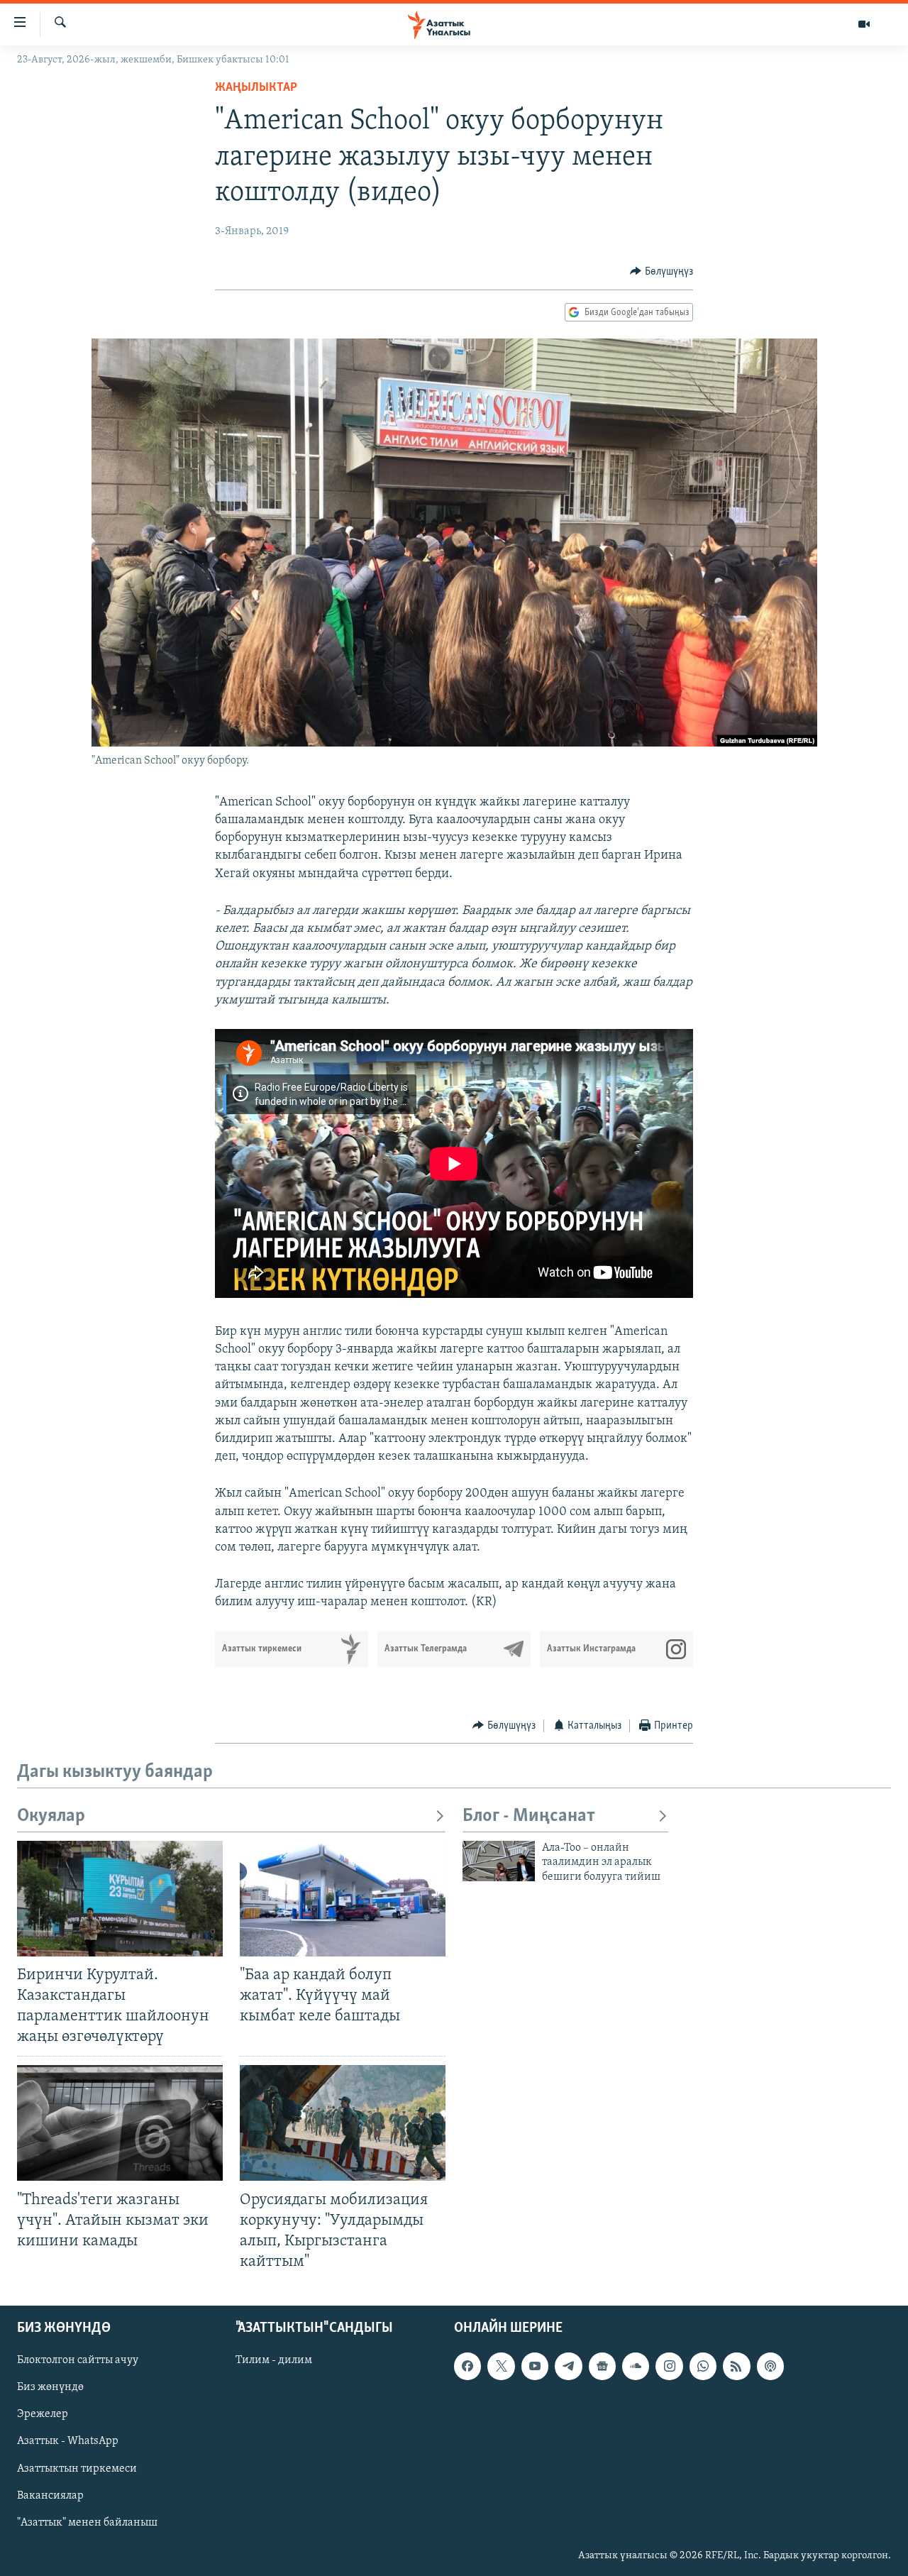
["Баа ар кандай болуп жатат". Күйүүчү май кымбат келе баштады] (343, 1899)
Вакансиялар (50, 2496)
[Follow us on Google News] (602, 2366)
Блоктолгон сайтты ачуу (78, 2360)
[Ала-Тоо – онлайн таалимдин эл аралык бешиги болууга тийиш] (499, 1861)
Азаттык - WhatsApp (68, 2442)
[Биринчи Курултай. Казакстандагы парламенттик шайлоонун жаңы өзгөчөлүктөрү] (120, 1899)
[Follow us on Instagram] (669, 2366)
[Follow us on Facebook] (467, 2366)
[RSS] (736, 2366)
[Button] (661, 272)
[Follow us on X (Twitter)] (501, 2366)
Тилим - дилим (274, 2360)
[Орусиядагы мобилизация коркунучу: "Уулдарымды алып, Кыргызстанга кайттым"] (343, 2123)
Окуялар (51, 1816)
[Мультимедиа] (864, 24)
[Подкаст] (770, 2366)
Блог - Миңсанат (529, 1816)
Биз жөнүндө (50, 2387)
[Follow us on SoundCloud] (636, 2366)
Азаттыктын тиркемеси (77, 2469)
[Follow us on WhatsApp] (703, 2366)
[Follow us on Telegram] (568, 2366)
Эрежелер (43, 2415)
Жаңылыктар (256, 88)
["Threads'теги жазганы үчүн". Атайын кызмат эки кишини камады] (120, 2123)
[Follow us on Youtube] (535, 2366)
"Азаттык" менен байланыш (87, 2523)
